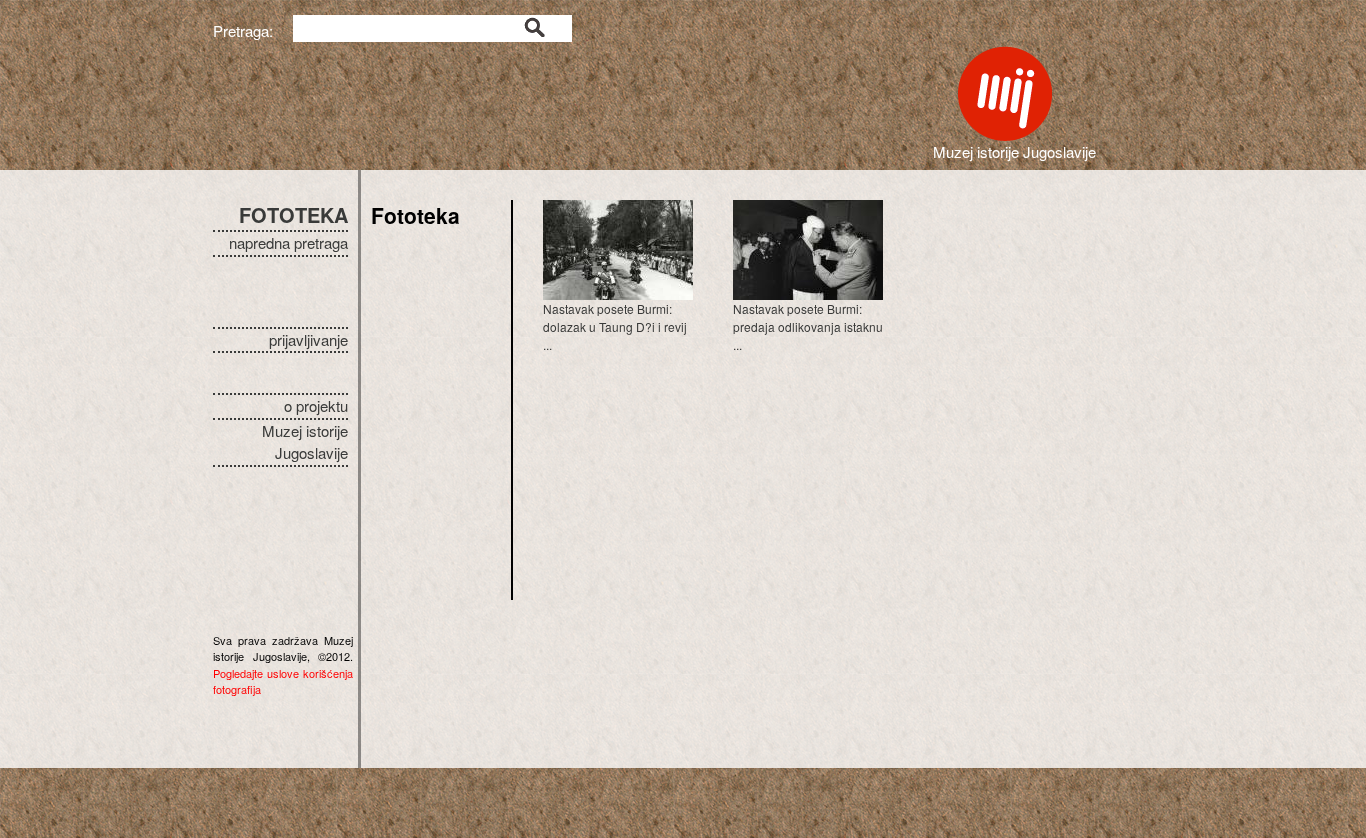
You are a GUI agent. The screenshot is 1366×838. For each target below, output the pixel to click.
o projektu (316, 405)
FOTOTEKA (293, 214)
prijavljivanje (308, 339)
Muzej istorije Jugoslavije (305, 442)
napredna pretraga (288, 242)
